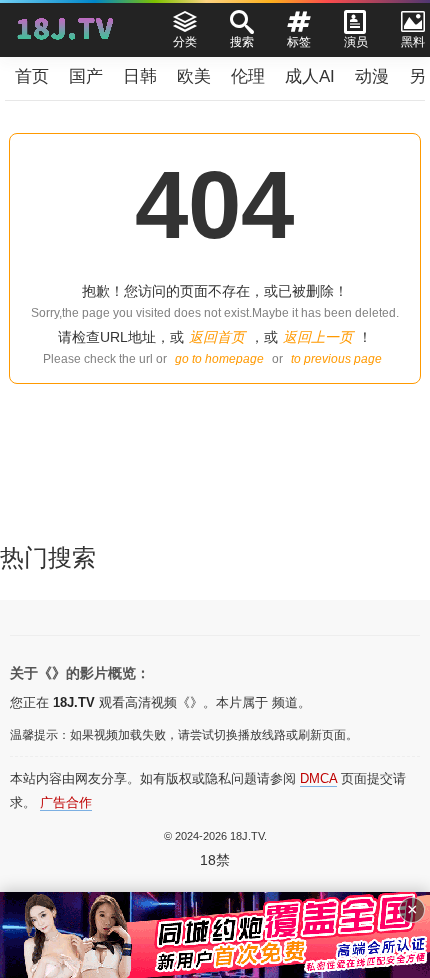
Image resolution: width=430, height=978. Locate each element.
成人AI (310, 76)
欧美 (194, 76)
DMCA (318, 778)
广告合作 (66, 802)
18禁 (215, 860)
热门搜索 (48, 557)
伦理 (248, 76)
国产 (86, 76)
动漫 (372, 76)
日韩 (140, 76)
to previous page (336, 359)
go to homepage (219, 359)
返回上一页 (318, 337)
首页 (32, 76)
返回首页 (217, 337)
